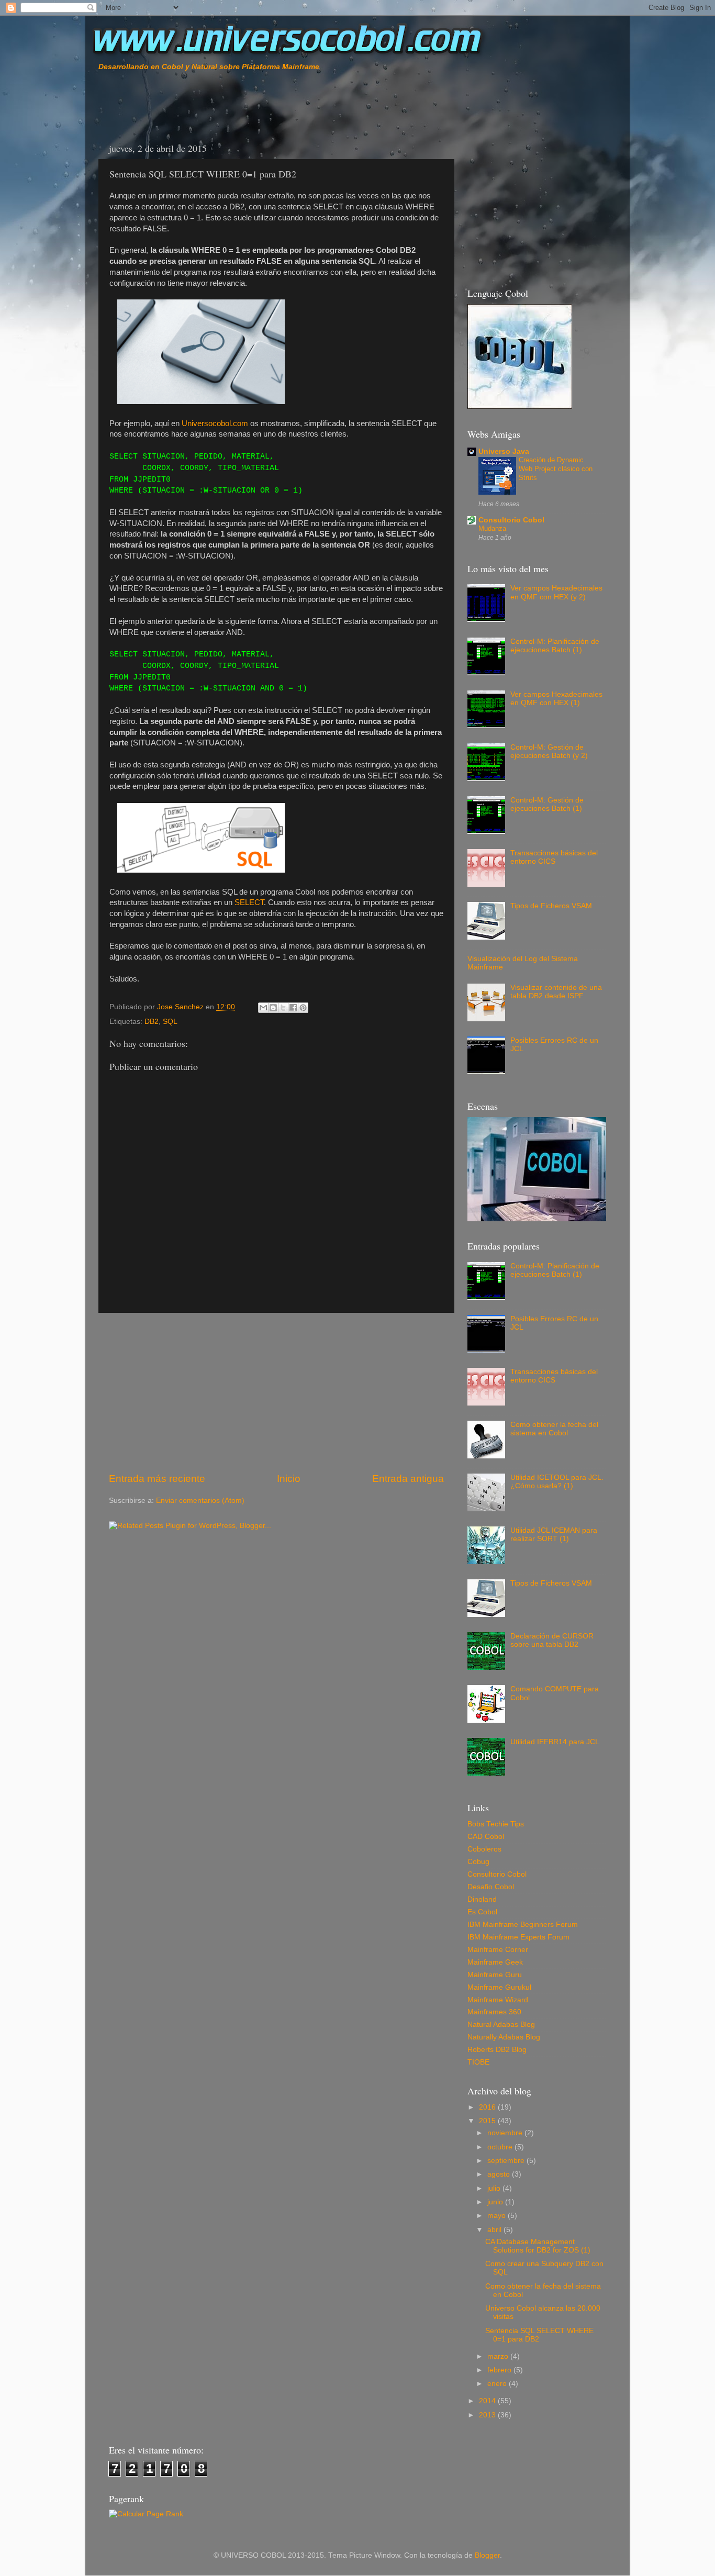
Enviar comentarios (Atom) (200, 1501)
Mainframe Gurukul (499, 1987)
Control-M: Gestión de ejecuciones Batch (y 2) (549, 751)
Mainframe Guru (495, 1975)
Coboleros (484, 1849)
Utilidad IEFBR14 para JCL (555, 1742)
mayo (498, 2216)
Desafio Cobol (491, 1887)
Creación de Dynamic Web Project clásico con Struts (556, 469)
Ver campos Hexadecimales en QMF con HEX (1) (556, 699)
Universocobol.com (215, 423)
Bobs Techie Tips (496, 1824)
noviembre (506, 2133)
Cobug (478, 1862)
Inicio (289, 1479)
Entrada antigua (408, 1479)
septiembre (507, 2161)
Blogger (487, 2555)
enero (498, 2384)
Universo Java (504, 451)
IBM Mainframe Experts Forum (518, 1937)
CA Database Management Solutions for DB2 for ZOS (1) (538, 2246)
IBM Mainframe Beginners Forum (523, 1925)
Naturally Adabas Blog (504, 2037)
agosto (500, 2174)
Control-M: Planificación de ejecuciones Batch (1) (555, 646)
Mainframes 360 (494, 2012)
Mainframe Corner (498, 1950)
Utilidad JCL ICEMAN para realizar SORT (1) (554, 1535)
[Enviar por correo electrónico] (263, 1008)
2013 (488, 2415)
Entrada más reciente (157, 1479)
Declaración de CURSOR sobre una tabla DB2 (552, 1640)
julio (495, 2188)
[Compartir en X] (283, 1008)
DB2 (152, 1022)
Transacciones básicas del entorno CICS (554, 857)
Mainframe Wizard (498, 2000)
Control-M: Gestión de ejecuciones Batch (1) (547, 804)
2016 (488, 2107)
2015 (488, 2121)
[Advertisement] (221, 104)
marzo (499, 2356)
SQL (170, 1022)
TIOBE (478, 2062)
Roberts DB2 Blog (497, 2050)
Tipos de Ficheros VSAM (551, 906)
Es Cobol (482, 1912)
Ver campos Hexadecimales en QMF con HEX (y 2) (556, 592)
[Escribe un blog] (273, 1008)
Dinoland (482, 1899)
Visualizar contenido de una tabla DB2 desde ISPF (556, 992)
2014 (488, 2401)
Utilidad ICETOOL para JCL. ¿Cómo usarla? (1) (557, 1482)
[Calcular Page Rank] (146, 2514)
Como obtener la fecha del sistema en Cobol (554, 1429)
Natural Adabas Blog (501, 2025)
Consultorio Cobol (511, 520)
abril (495, 2230)
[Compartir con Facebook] (293, 1008)
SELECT (249, 902)
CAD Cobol (486, 1837)
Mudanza (492, 528)
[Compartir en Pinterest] (303, 1008)
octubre (501, 2147)
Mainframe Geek (495, 1962)
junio (496, 2202)
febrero (500, 2370)
